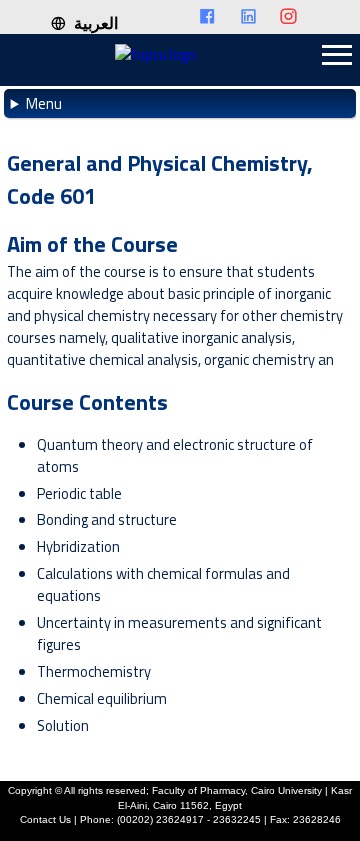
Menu (44, 103)
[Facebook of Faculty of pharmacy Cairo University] (213, 17)
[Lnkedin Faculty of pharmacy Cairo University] (254, 17)
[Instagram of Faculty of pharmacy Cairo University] (294, 17)
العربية (92, 23)
